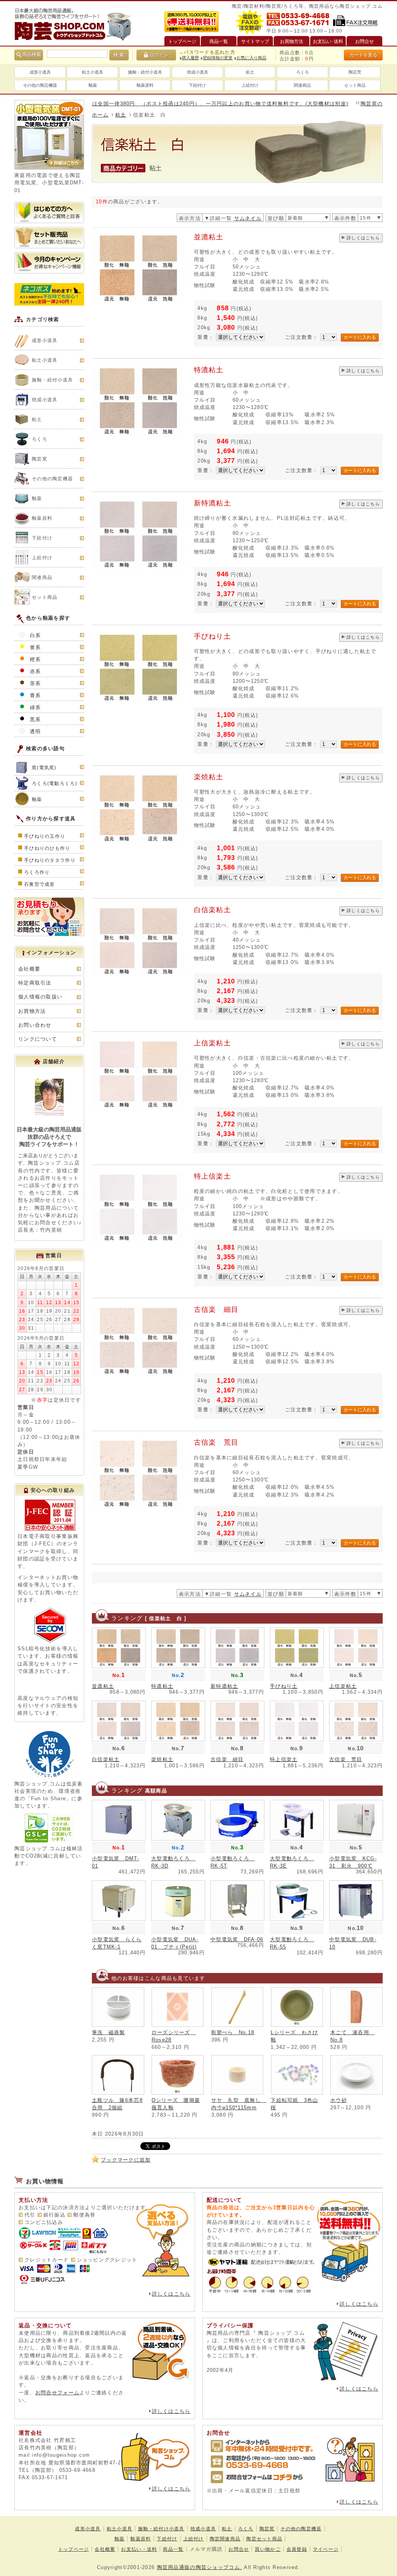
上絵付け (250, 85)
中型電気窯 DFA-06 (237, 1939)
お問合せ (239, 2549)
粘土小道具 (92, 72)
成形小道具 (40, 72)
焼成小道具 (198, 72)
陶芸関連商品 (225, 2539)
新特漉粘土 (212, 503)
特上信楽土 (212, 1176)
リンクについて (38, 1039)
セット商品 (355, 85)
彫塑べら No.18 (233, 2032)
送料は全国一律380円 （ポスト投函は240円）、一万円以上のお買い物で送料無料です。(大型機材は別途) (168, 104)
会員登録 (297, 2549)
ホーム (100, 115)
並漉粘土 (209, 237)
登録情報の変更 (218, 58)
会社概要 (29, 969)
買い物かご (268, 2549)
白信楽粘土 (212, 910)
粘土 (250, 72)
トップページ (74, 2549)
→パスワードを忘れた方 (207, 52)
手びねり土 (212, 636)
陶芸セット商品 (264, 2539)
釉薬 (93, 85)
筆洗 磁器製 (109, 2032)
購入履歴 (190, 58)
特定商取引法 (35, 983)
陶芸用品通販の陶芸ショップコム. (199, 2567)
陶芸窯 (355, 72)
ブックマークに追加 (126, 2160)
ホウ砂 (339, 2100)
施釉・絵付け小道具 (161, 2529)
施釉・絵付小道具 (145, 72)
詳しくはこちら (363, 238)
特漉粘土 (209, 370)
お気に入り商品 (251, 58)
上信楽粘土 (212, 1043)
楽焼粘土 (209, 777)
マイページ (326, 2549)
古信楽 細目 (216, 1309)
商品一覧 (173, 2549)
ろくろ (303, 72)
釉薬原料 (145, 85)
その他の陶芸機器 (40, 85)
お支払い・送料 (139, 2549)
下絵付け (197, 85)
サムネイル (248, 218)
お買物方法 (32, 1011)
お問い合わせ (35, 1025)
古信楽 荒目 (216, 1442)
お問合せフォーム (57, 2393)
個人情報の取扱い (40, 997)
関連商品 (302, 85)
